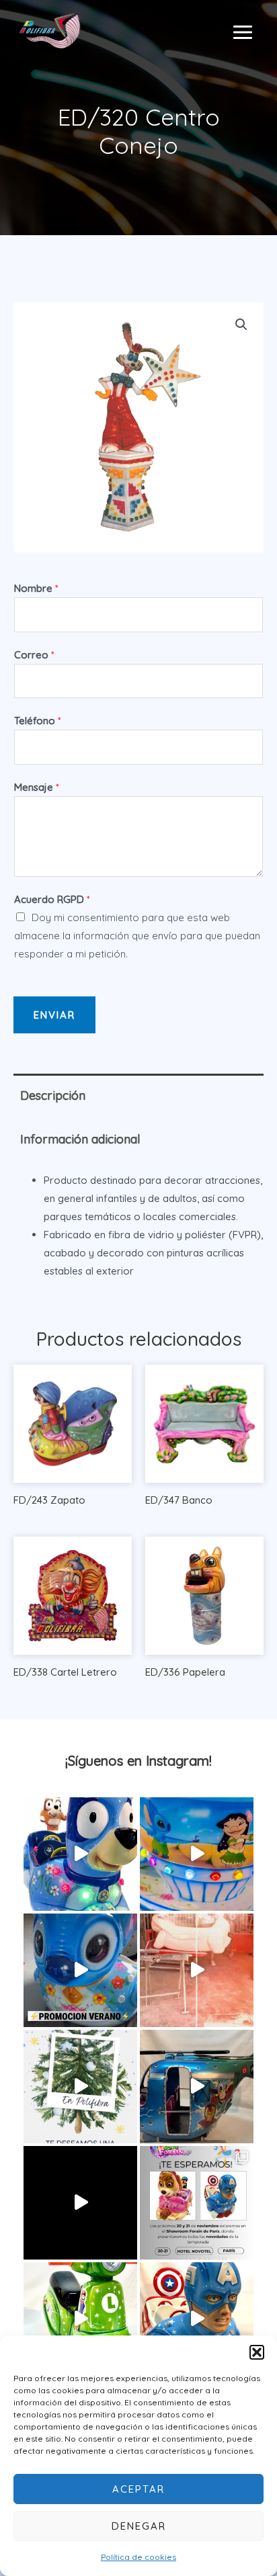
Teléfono (38, 721)
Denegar (139, 2526)
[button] (257, 2352)
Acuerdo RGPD (52, 899)
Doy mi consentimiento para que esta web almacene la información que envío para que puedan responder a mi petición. (137, 936)
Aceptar (138, 2489)
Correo (34, 655)
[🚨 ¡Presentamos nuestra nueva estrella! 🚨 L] (80, 2319)
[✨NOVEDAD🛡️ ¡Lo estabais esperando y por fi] (197, 2319)
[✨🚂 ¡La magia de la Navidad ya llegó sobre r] (80, 2203)
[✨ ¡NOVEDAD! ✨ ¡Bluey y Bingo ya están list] (80, 1854)
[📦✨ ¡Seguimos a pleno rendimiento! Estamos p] (197, 1970)
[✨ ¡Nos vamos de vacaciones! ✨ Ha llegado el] (197, 1854)
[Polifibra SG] (50, 30)
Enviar (54, 1015)
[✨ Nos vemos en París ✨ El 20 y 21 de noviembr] (197, 2203)
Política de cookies (138, 2557)
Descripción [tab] (53, 1096)
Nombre (36, 588)
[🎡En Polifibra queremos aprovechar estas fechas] (80, 2087)
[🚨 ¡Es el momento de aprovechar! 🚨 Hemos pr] (80, 1970)
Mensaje (37, 787)
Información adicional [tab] (80, 1139)
